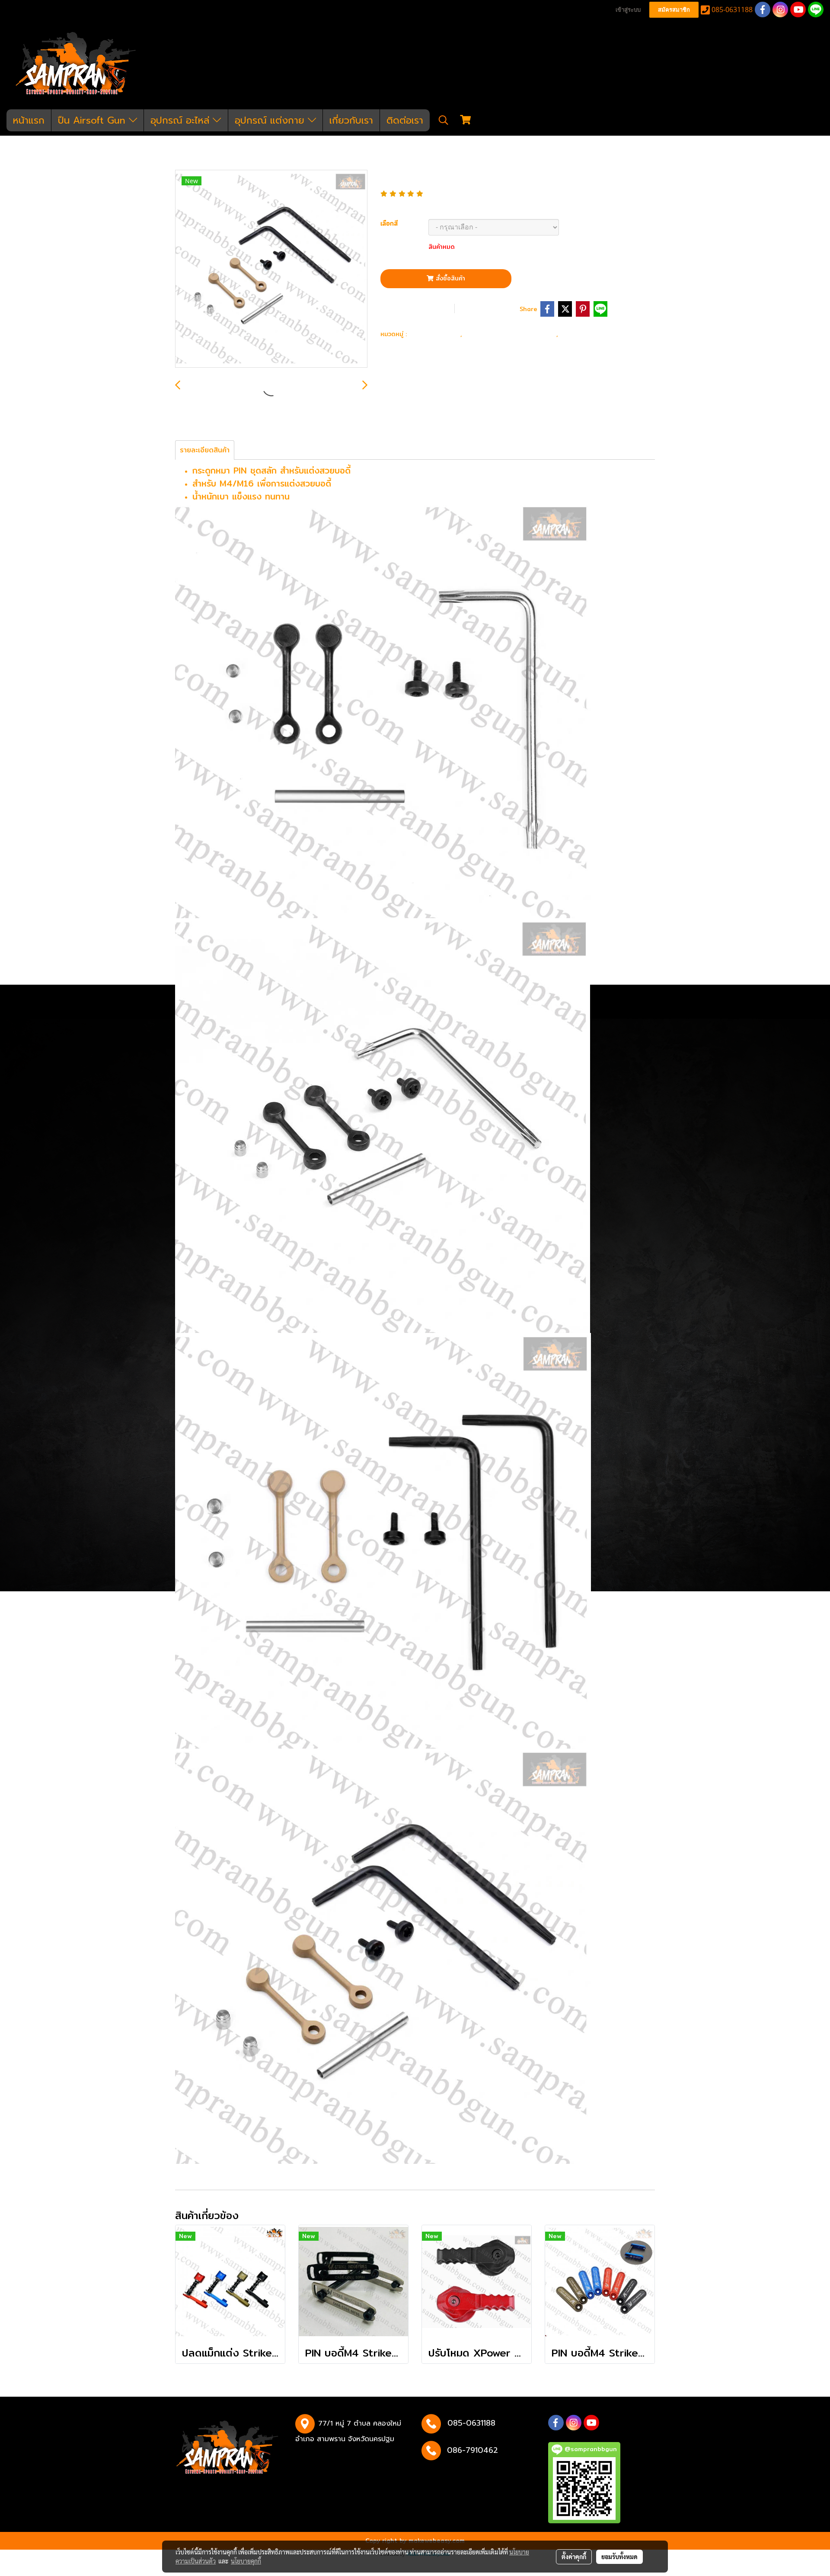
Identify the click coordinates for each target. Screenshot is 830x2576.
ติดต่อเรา (405, 120)
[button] (444, 120)
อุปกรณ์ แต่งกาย (271, 120)
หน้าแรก (29, 120)
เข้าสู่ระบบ (628, 10)
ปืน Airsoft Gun (93, 120)
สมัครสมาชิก (674, 10)
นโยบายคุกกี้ (246, 2561)
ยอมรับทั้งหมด (619, 2557)
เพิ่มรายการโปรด (417, 308)
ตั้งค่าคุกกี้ (574, 2557)
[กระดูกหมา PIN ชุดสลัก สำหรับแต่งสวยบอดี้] (271, 269)
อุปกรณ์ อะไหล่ (182, 120)
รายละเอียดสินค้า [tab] (205, 450)
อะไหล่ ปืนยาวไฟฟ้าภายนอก (511, 333)
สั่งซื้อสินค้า (449, 278)
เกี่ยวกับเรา (351, 120)
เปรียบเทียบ (490, 308)
